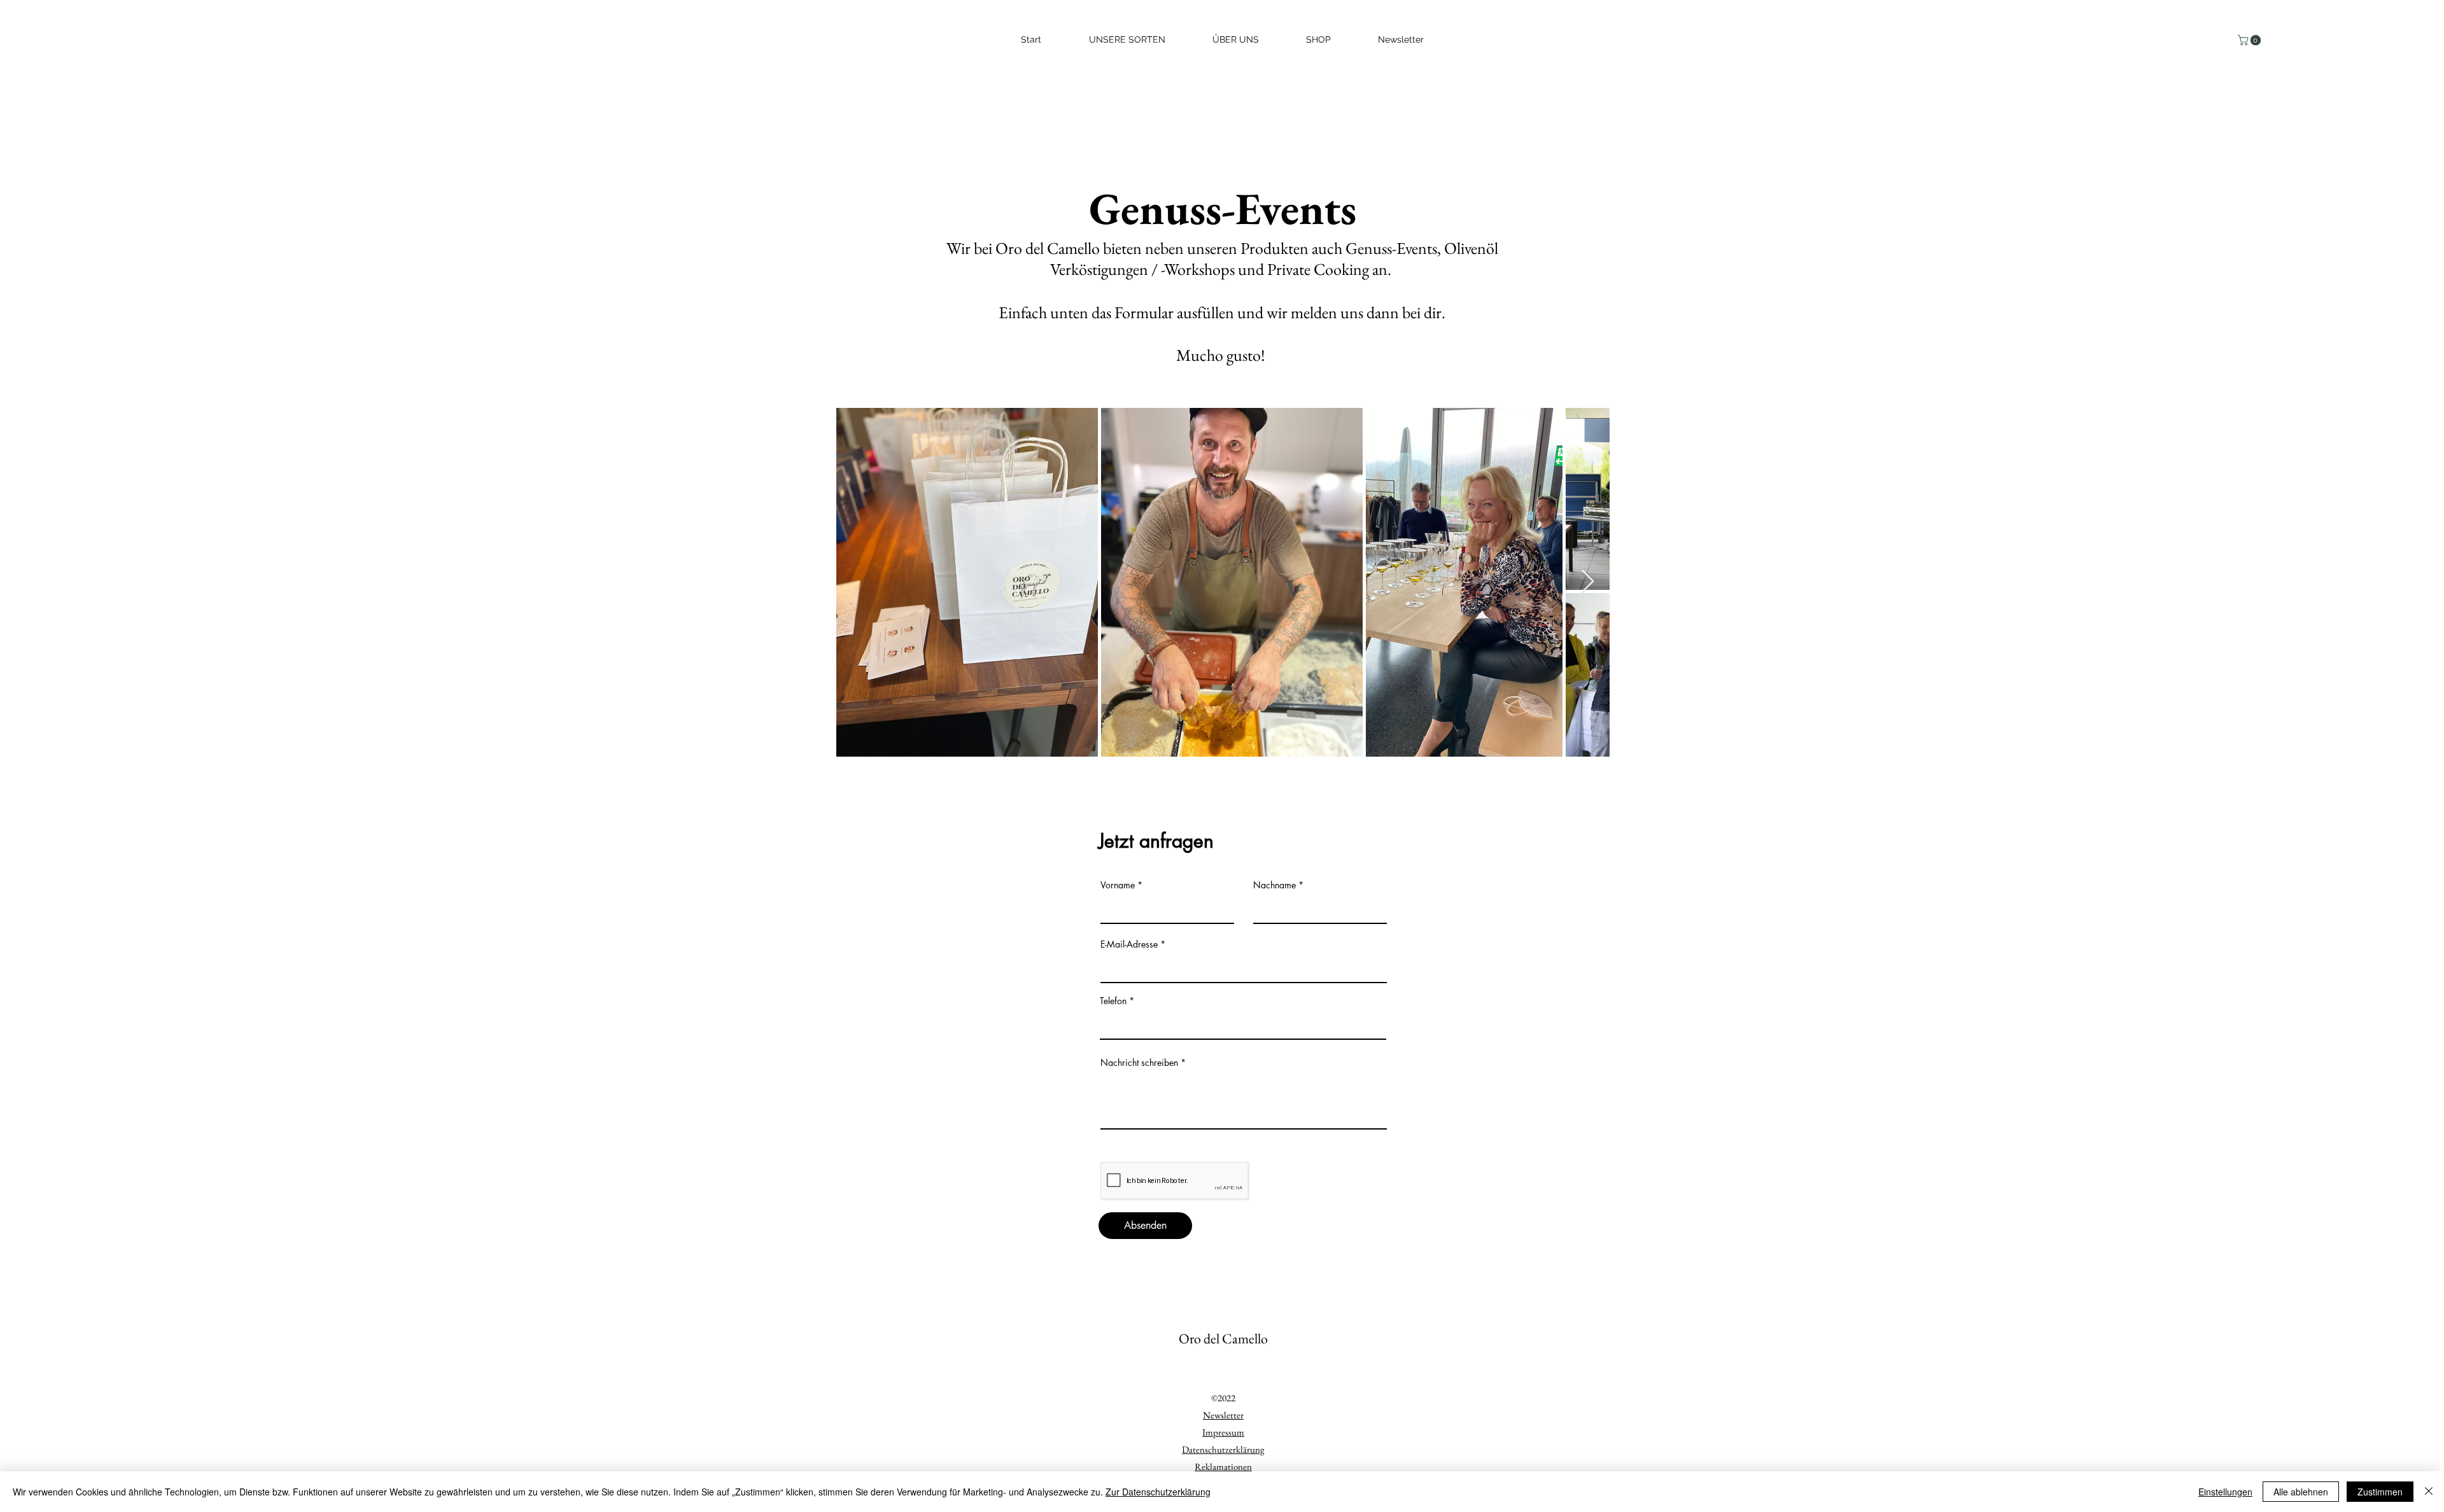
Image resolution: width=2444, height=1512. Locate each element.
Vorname (1118, 885)
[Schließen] (2429, 1492)
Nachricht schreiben (1139, 1063)
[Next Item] (1588, 582)
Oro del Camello (1223, 1339)
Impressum (1223, 1432)
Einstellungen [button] (2225, 1492)
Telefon (1113, 1001)
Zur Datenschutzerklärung (1158, 1492)
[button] (2251, 40)
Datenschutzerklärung (1223, 1449)
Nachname (1275, 885)
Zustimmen (2380, 1492)
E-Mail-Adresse (1129, 944)
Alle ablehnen (2301, 1492)
